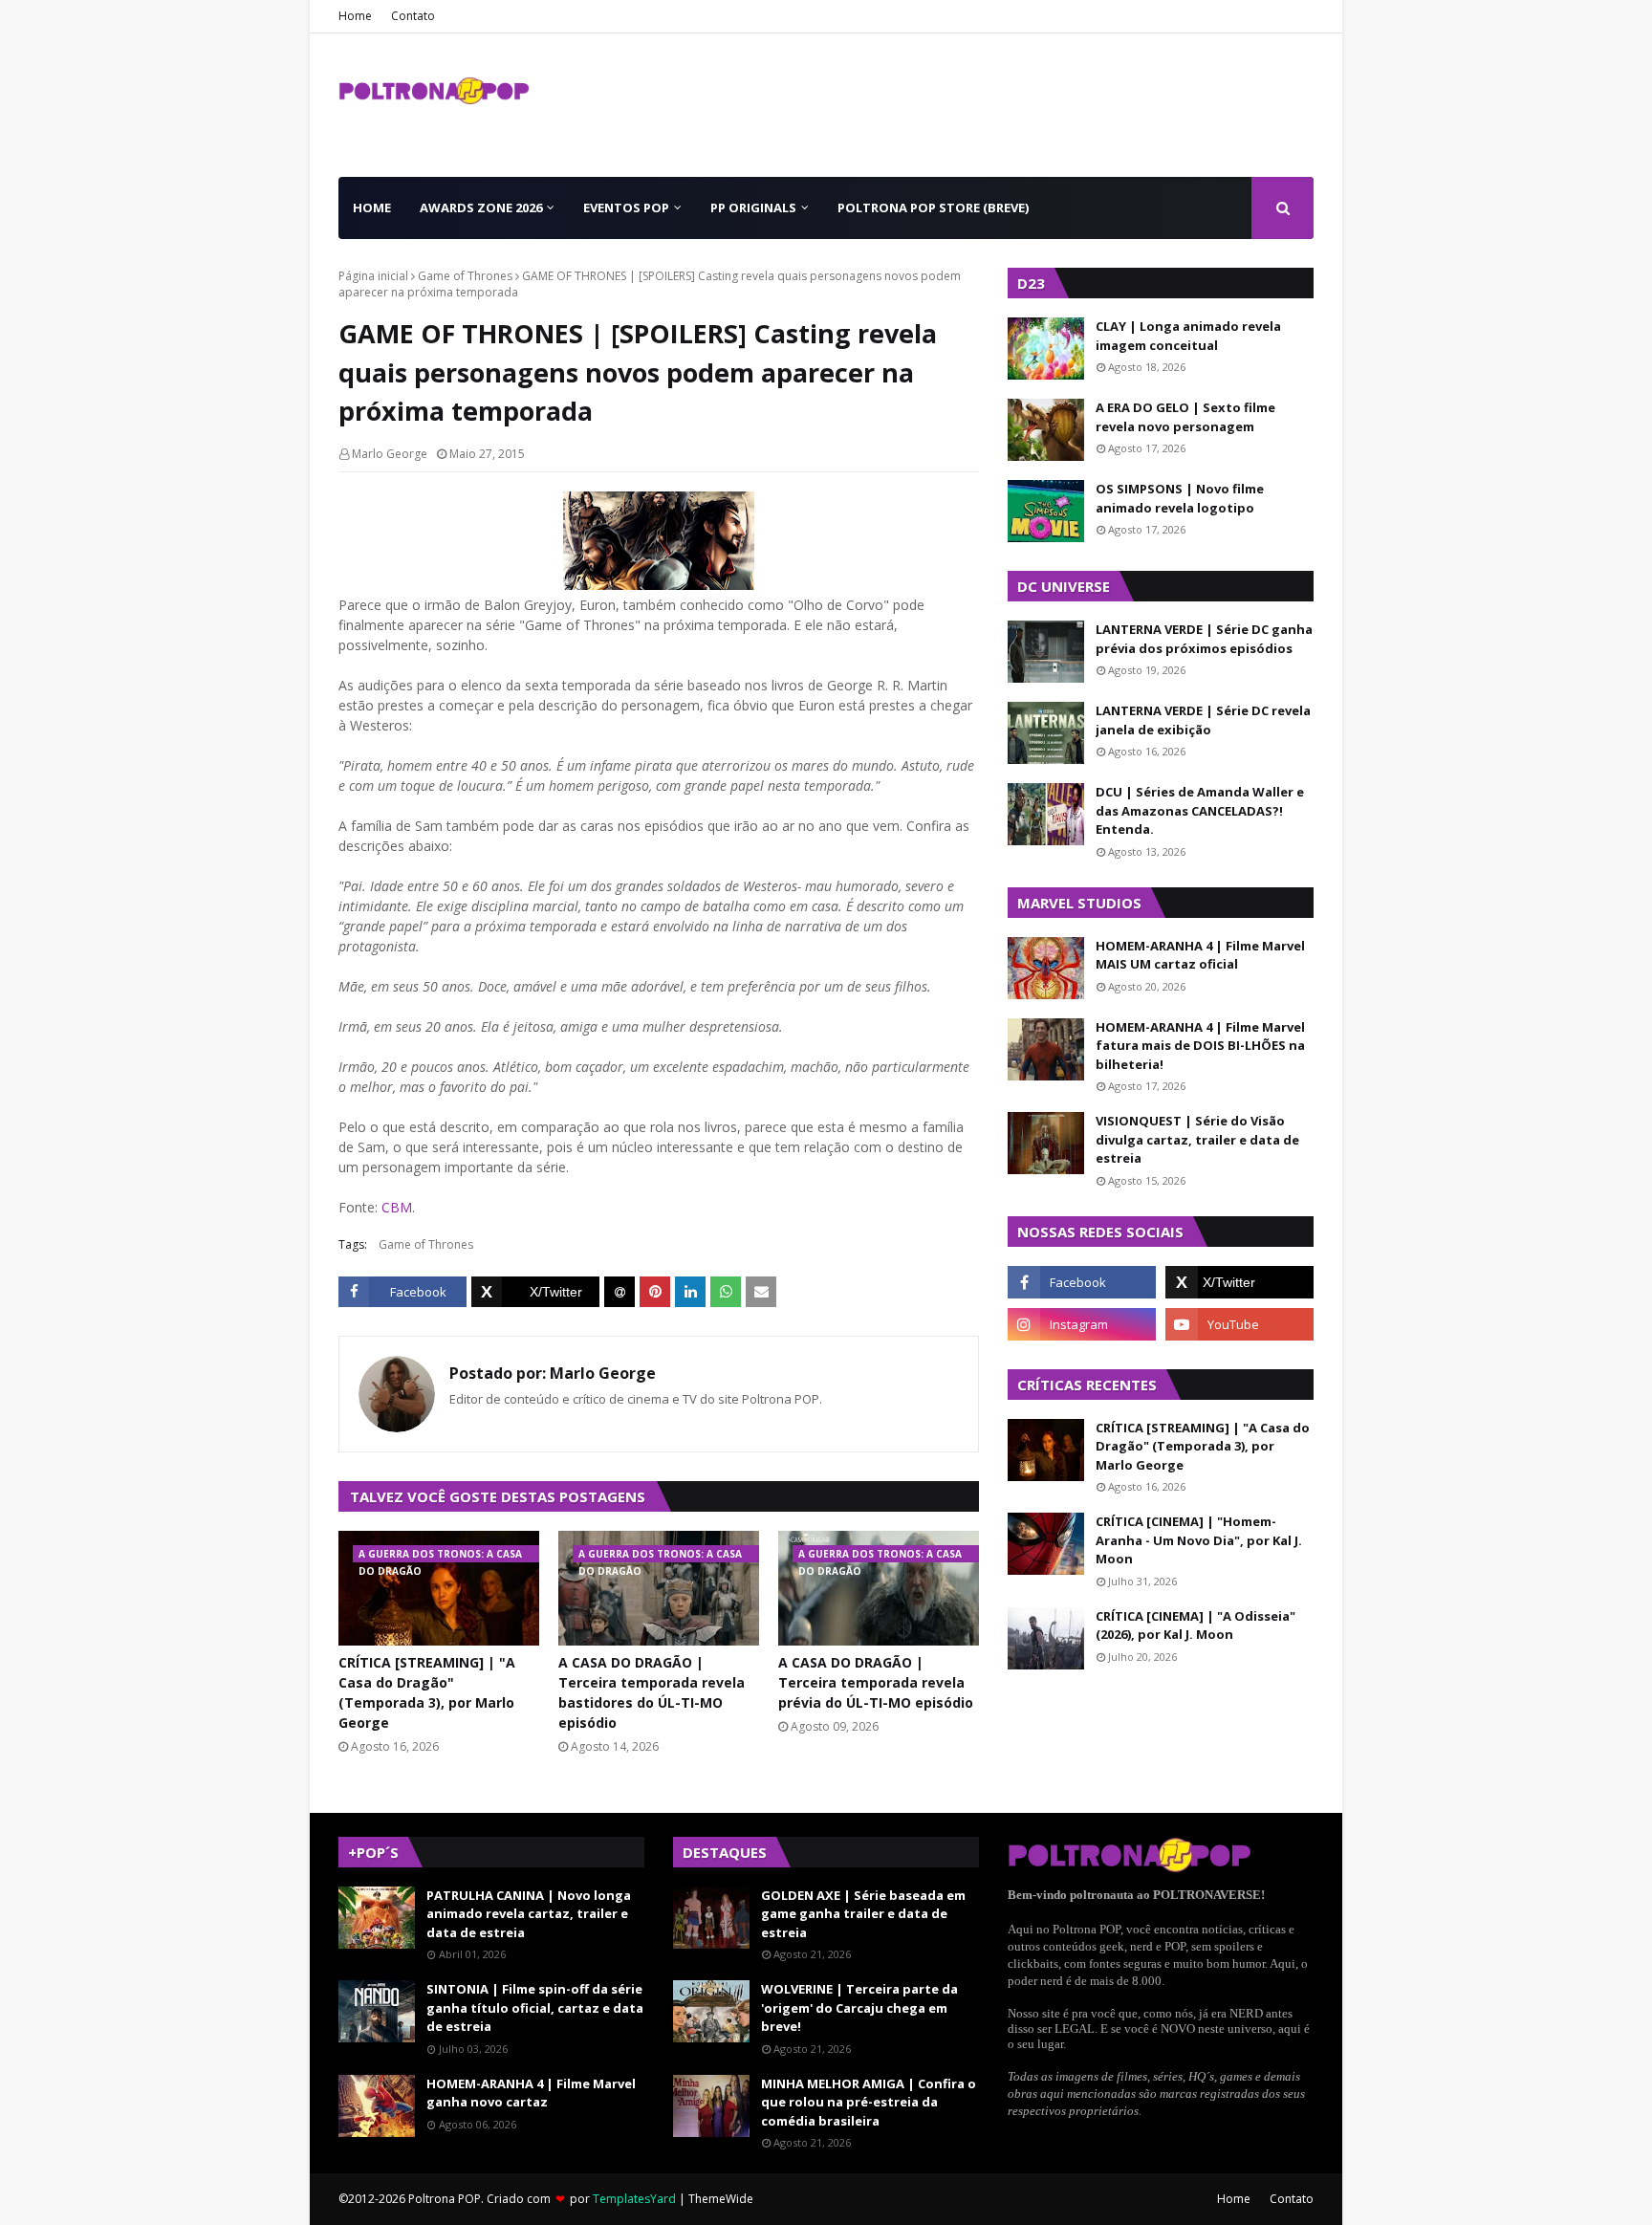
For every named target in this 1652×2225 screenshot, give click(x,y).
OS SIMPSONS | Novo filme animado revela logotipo (1180, 498)
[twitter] (1239, 1282)
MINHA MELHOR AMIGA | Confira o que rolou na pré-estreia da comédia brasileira (869, 2102)
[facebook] (1082, 1282)
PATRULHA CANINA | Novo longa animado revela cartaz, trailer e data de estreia (529, 1914)
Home (355, 16)
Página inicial (373, 276)
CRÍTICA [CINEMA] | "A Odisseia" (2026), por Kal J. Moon (1196, 1625)
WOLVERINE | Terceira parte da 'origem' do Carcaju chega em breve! (859, 2007)
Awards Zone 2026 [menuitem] (481, 207)
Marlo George (390, 454)
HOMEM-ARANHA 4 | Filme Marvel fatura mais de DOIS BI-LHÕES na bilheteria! (1200, 1046)
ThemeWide (721, 2199)
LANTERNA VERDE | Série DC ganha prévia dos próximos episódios (1204, 639)
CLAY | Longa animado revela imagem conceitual (1188, 336)
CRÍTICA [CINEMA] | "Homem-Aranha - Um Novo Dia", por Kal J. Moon (1199, 1540)
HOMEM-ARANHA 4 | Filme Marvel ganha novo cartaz (531, 2093)
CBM (397, 1207)
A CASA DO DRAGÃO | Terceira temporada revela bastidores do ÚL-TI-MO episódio (652, 1692)
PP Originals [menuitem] (753, 207)
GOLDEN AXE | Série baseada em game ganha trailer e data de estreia (863, 1914)
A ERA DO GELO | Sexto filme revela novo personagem (1185, 417)
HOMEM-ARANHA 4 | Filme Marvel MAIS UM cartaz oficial (1200, 955)
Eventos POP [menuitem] (626, 207)
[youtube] (1239, 1324)
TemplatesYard (634, 2199)
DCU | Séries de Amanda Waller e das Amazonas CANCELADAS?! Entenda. (1200, 810)
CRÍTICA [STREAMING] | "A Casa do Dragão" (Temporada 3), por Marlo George (427, 1692)
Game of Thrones (465, 276)
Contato (413, 16)
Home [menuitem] (372, 207)
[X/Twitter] (535, 1292)
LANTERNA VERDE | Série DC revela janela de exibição (1203, 720)
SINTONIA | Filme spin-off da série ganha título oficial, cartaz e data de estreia (535, 2007)
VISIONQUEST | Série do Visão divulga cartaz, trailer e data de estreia (1197, 1139)
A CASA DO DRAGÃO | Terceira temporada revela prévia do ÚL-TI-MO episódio (876, 1682)
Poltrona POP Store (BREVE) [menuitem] (933, 207)
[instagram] (1082, 1324)
